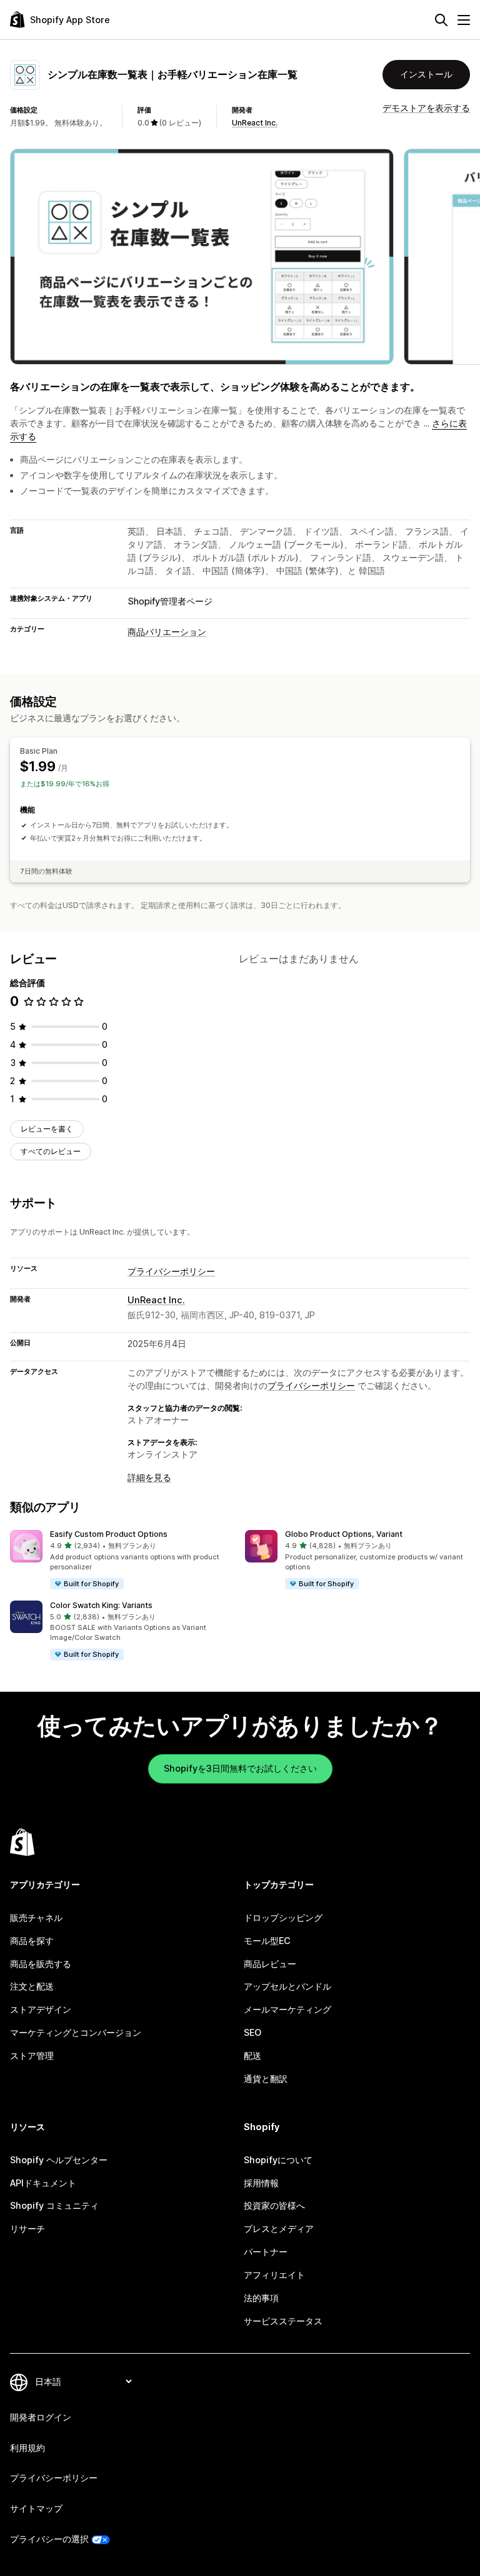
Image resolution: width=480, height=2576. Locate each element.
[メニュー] (464, 20)
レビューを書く (47, 1129)
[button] (122, 1560)
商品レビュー (270, 1964)
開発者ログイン (41, 2417)
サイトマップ (36, 2508)
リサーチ (27, 2228)
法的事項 (261, 2298)
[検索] (441, 20)
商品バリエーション (167, 632)
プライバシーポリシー (171, 1271)
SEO (252, 2032)
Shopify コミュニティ (54, 2205)
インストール (426, 74)
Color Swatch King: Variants (101, 1605)
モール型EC (267, 1941)
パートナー (266, 2252)
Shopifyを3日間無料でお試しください (240, 1768)
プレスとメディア (279, 2228)
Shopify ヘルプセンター (59, 2160)
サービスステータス (283, 2321)
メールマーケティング (287, 2009)
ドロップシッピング (283, 1917)
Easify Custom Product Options (109, 1534)
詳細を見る (149, 1477)
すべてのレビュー (51, 1151)
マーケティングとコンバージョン (76, 2032)
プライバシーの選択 (49, 2539)
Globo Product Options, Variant (344, 1534)
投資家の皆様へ (274, 2205)
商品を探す (32, 1941)
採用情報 (261, 2183)
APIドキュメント (43, 2183)
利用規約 (27, 2448)
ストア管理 (32, 2055)
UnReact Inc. (255, 123)
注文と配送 (32, 1986)
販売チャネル (36, 1917)
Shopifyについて (278, 2160)
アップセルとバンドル (287, 1986)
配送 (252, 2055)
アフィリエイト (274, 2275)
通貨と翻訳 (266, 2079)
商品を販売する (41, 1964)
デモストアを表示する (426, 108)
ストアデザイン (41, 2009)
